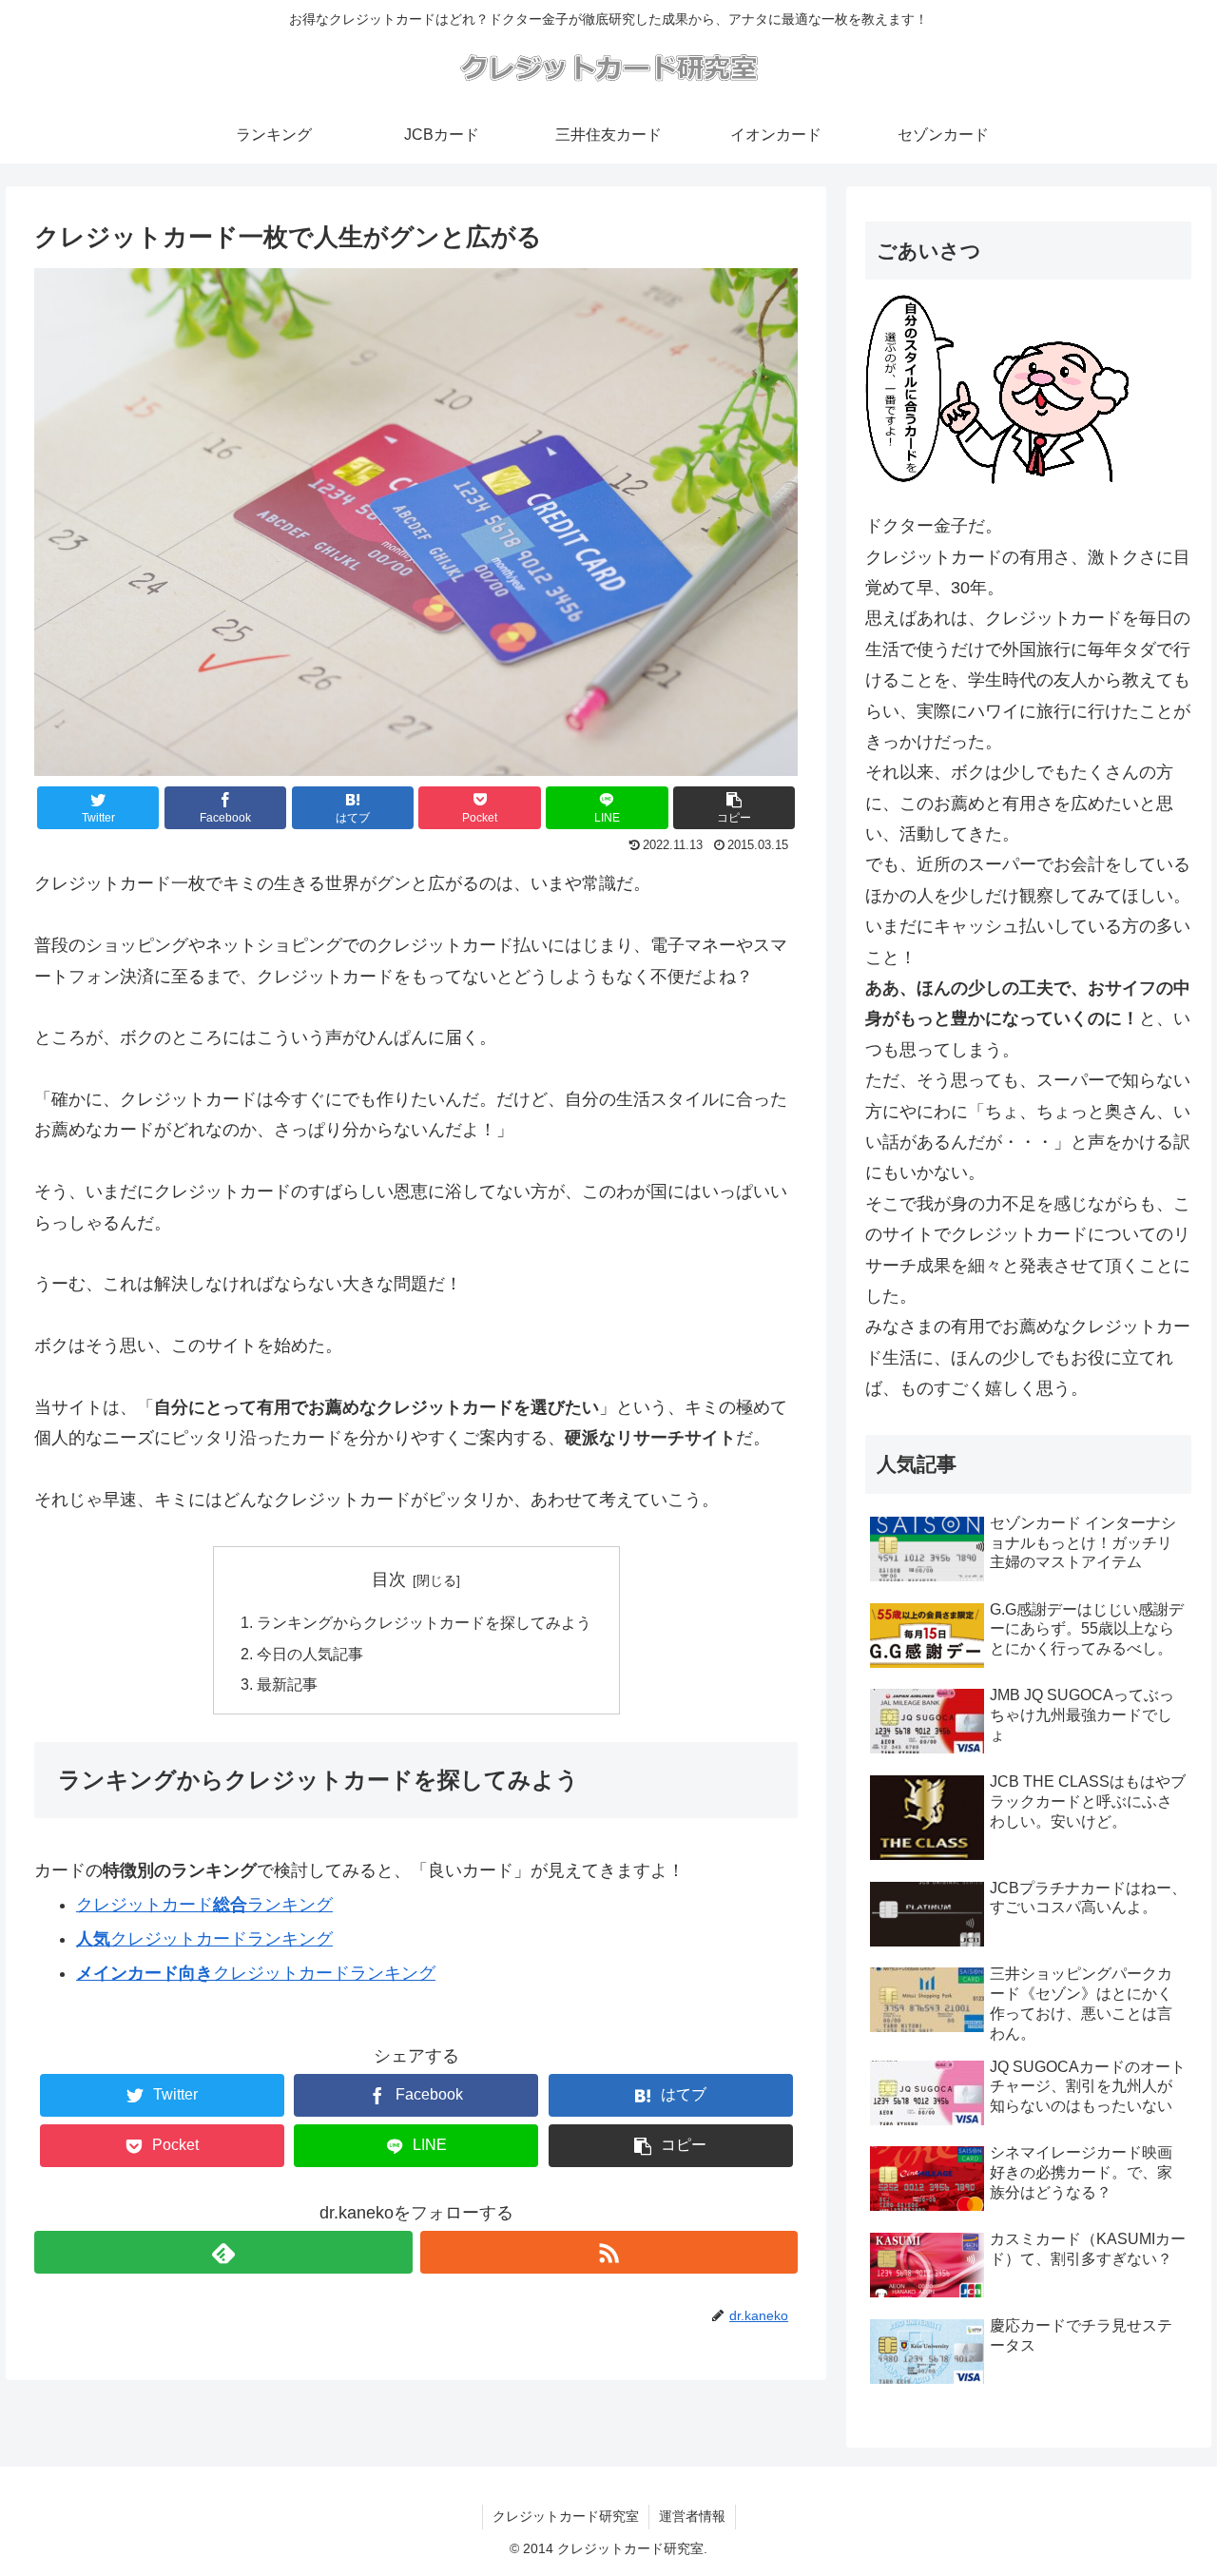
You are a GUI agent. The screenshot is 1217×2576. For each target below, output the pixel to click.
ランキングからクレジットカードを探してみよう (424, 1622)
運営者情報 (692, 2516)
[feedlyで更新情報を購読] (223, 2252)
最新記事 (287, 1684)
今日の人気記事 (310, 1654)
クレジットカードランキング (204, 1905)
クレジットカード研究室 (566, 2516)
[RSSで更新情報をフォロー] (609, 2252)
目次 (389, 1579)
